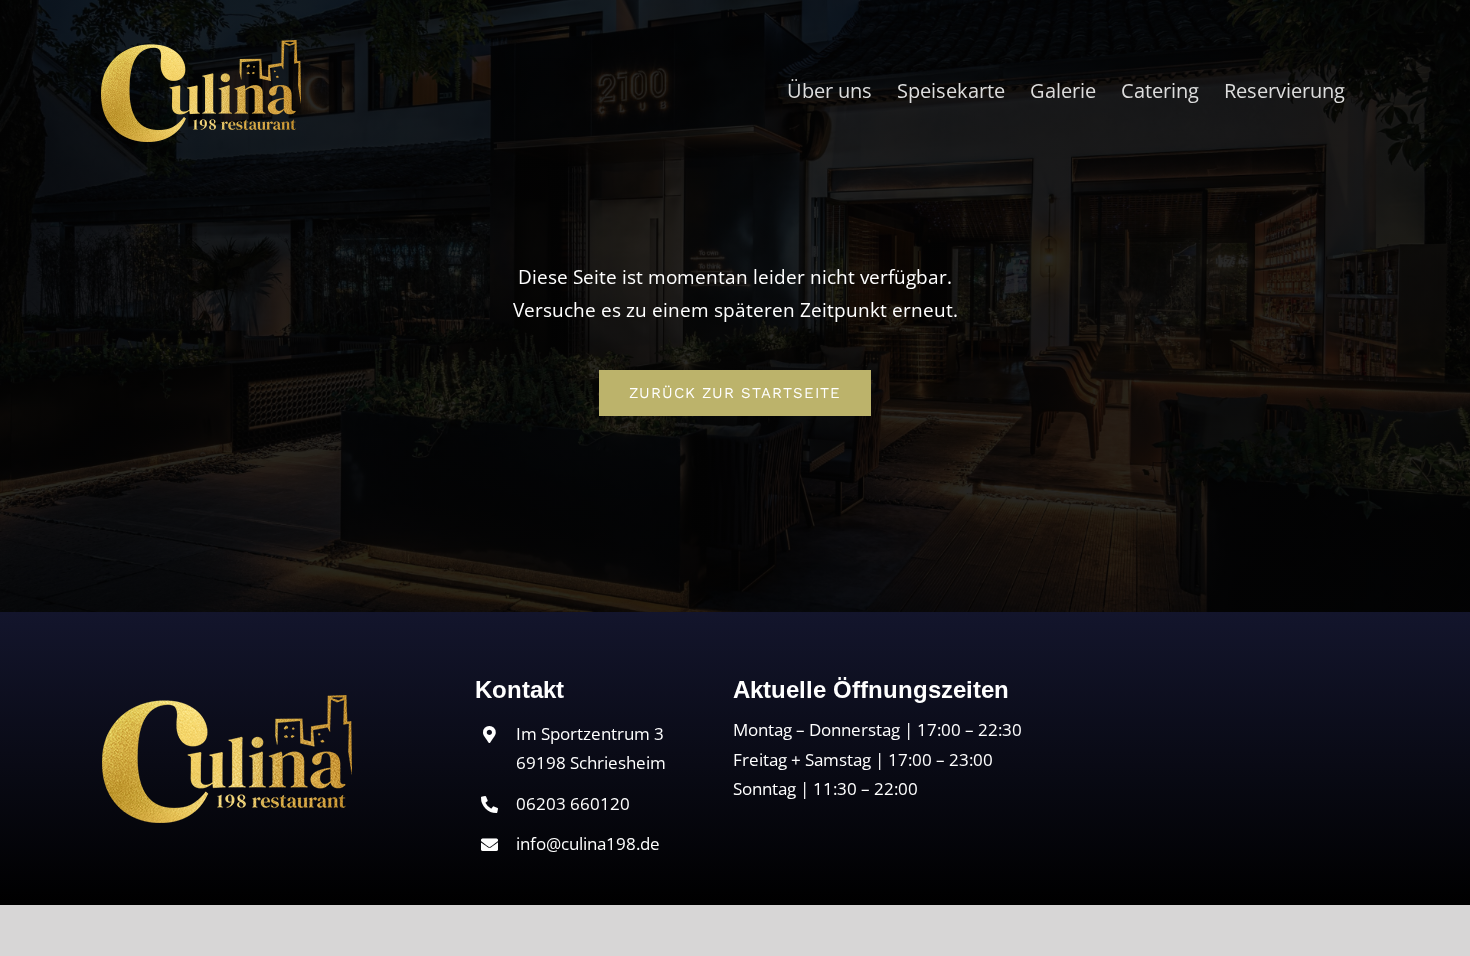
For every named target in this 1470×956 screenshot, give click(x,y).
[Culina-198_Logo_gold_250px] (227, 704)
